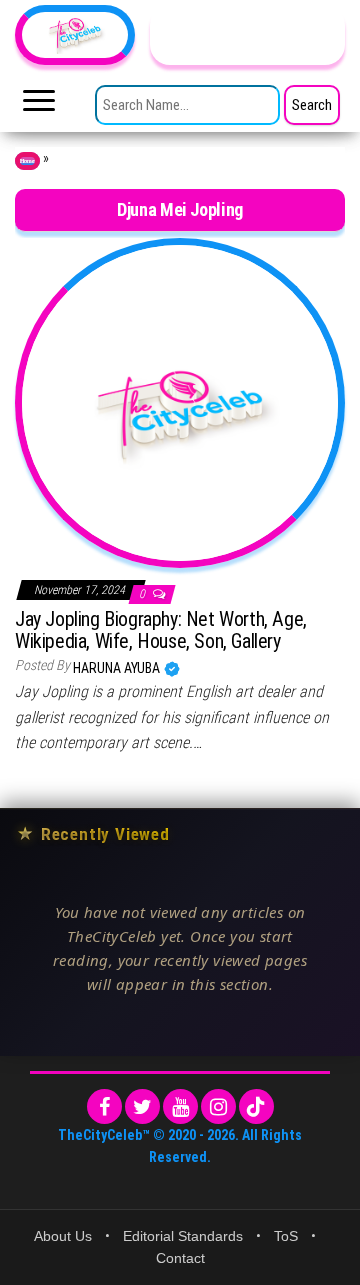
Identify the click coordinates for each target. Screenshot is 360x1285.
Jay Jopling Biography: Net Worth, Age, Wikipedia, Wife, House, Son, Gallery (161, 630)
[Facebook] (104, 1106)
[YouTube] (180, 1106)
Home (27, 161)
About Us (63, 1236)
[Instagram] (218, 1106)
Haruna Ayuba (118, 668)
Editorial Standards (183, 1236)
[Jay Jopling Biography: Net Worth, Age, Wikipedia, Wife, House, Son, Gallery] (180, 401)
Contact (180, 1258)
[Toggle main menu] (39, 106)
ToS (286, 1236)
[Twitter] (142, 1106)
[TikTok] (256, 1106)
